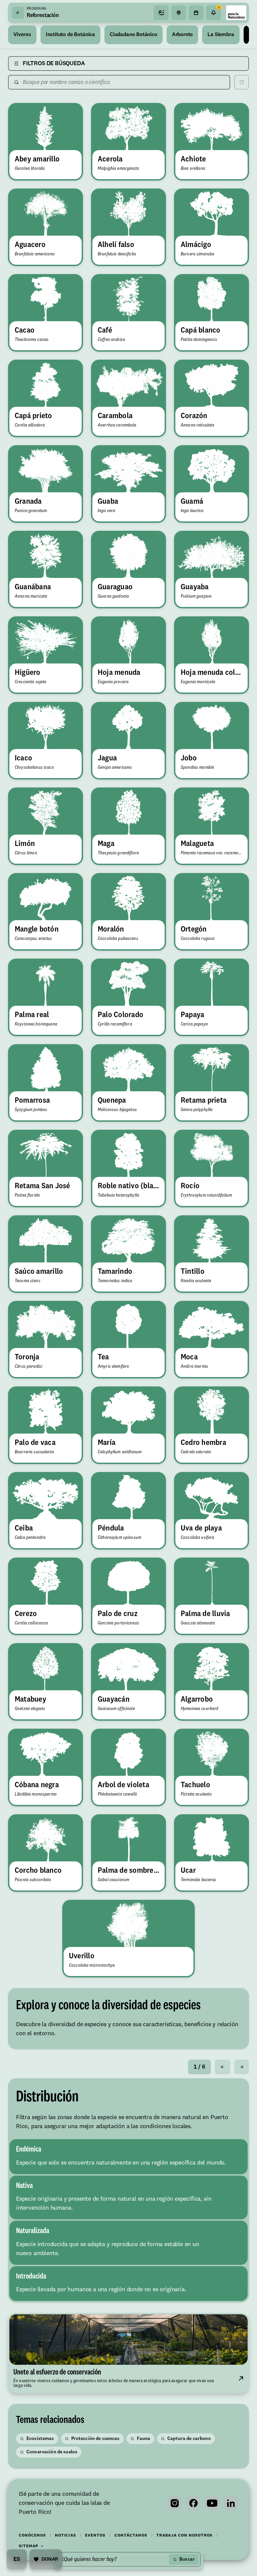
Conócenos (32, 2536)
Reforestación (43, 15)
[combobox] (114, 2559)
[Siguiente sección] (242, 2067)
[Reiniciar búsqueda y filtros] (242, 82)
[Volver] (18, 13)
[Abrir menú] (161, 13)
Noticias (66, 2536)
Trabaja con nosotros (184, 2536)
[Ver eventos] (196, 13)
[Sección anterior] (223, 2067)
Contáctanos (131, 2536)
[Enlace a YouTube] (212, 2503)
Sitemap (28, 2546)
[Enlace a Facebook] (193, 2503)
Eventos (95, 2536)
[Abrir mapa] (179, 13)
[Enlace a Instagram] (175, 2503)
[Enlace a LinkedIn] (231, 2503)
